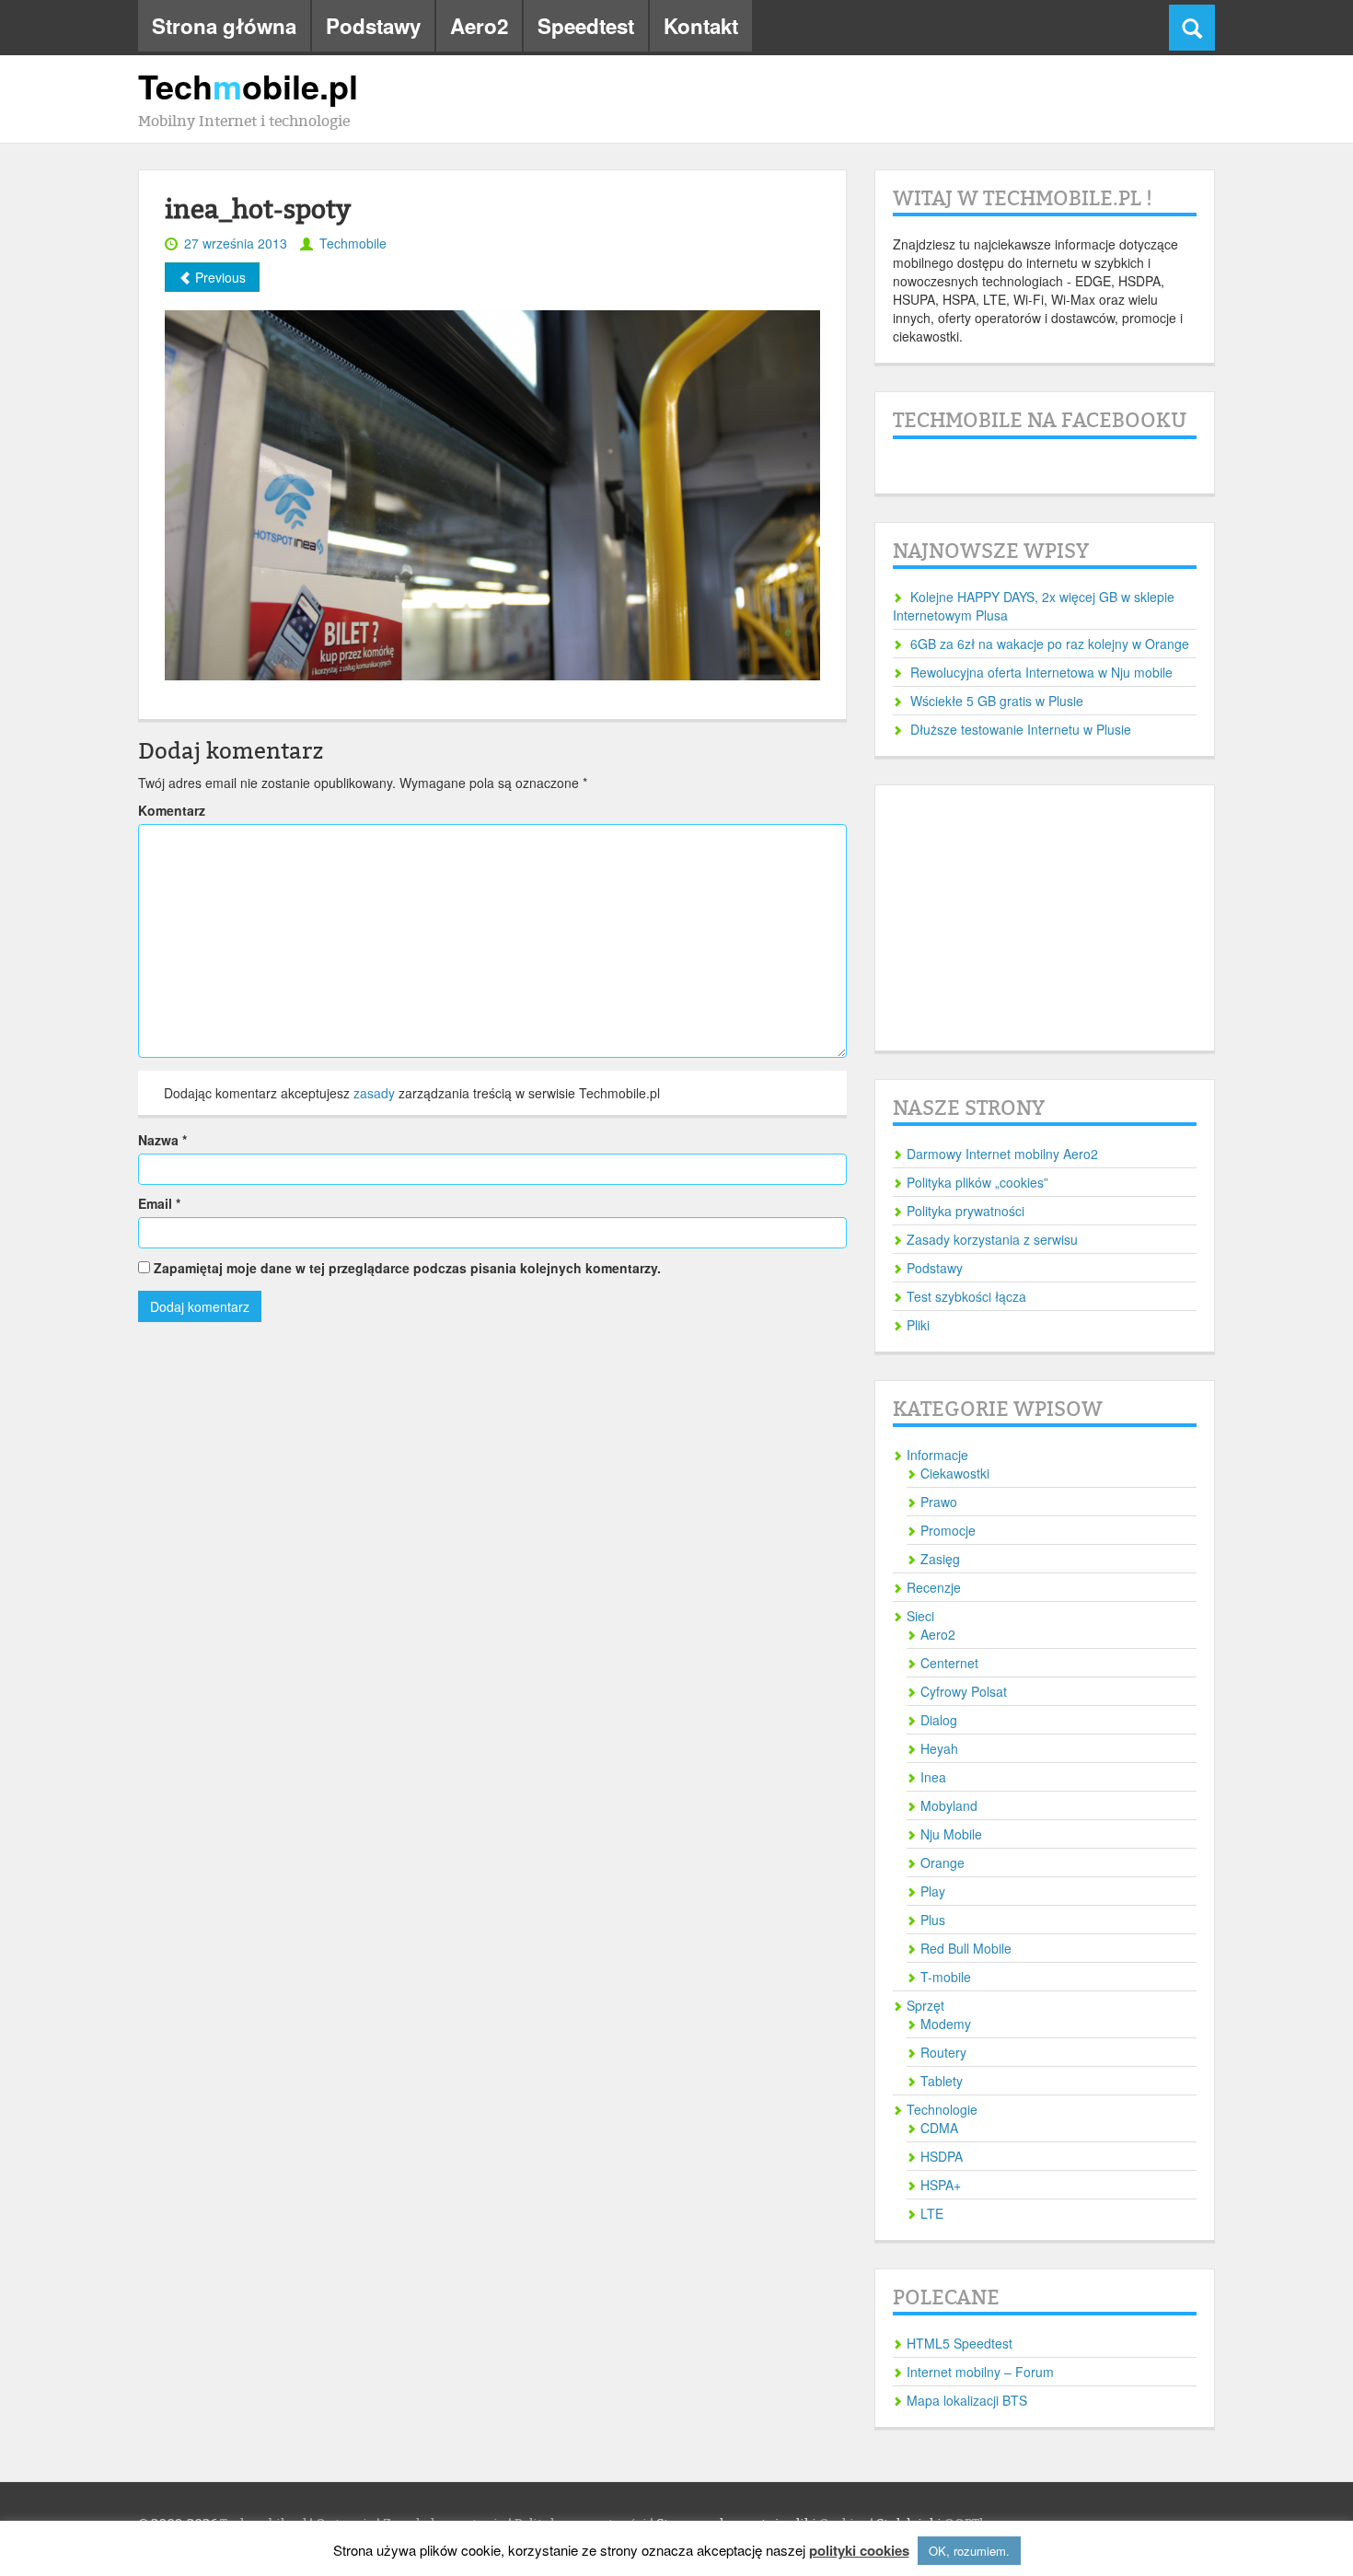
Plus (933, 1920)
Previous (219, 277)
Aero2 (479, 26)
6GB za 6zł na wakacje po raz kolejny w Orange (1050, 644)
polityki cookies (859, 2551)
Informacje (937, 1455)
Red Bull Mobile (966, 1948)
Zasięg (940, 1559)
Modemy (946, 2024)
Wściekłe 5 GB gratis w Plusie (997, 701)
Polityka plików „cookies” (977, 1182)
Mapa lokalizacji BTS (967, 2400)
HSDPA (942, 2156)
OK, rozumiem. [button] (969, 2551)
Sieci (920, 1616)
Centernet (949, 1663)
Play (933, 1891)
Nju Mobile (951, 1834)
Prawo (939, 1502)
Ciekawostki (955, 1473)
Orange (942, 1862)
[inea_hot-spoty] (492, 493)
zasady (374, 1093)
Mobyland (949, 1805)
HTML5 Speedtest (960, 2343)
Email (159, 1203)
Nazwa (162, 1140)
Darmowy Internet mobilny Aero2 (1002, 1154)
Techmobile (353, 243)
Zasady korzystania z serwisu (992, 1239)
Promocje (948, 1530)
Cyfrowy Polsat (964, 1691)
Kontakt (701, 26)
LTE (932, 2213)
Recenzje (934, 1587)
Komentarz (172, 810)
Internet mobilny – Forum (980, 2372)
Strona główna (224, 26)
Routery (943, 2052)
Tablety (942, 2081)
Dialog (939, 1720)
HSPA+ (941, 2185)
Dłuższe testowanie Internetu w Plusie (1021, 729)
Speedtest (586, 26)
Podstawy (373, 26)
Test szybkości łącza (966, 1296)
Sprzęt (925, 2005)
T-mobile (946, 1977)
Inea (933, 1777)
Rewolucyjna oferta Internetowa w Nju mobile (1041, 672)
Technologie (942, 2109)
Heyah (939, 1748)
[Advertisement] (1045, 918)
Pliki (918, 1325)
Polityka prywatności (966, 1211)
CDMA (939, 2128)
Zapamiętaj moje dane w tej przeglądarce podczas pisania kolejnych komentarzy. (407, 1268)
